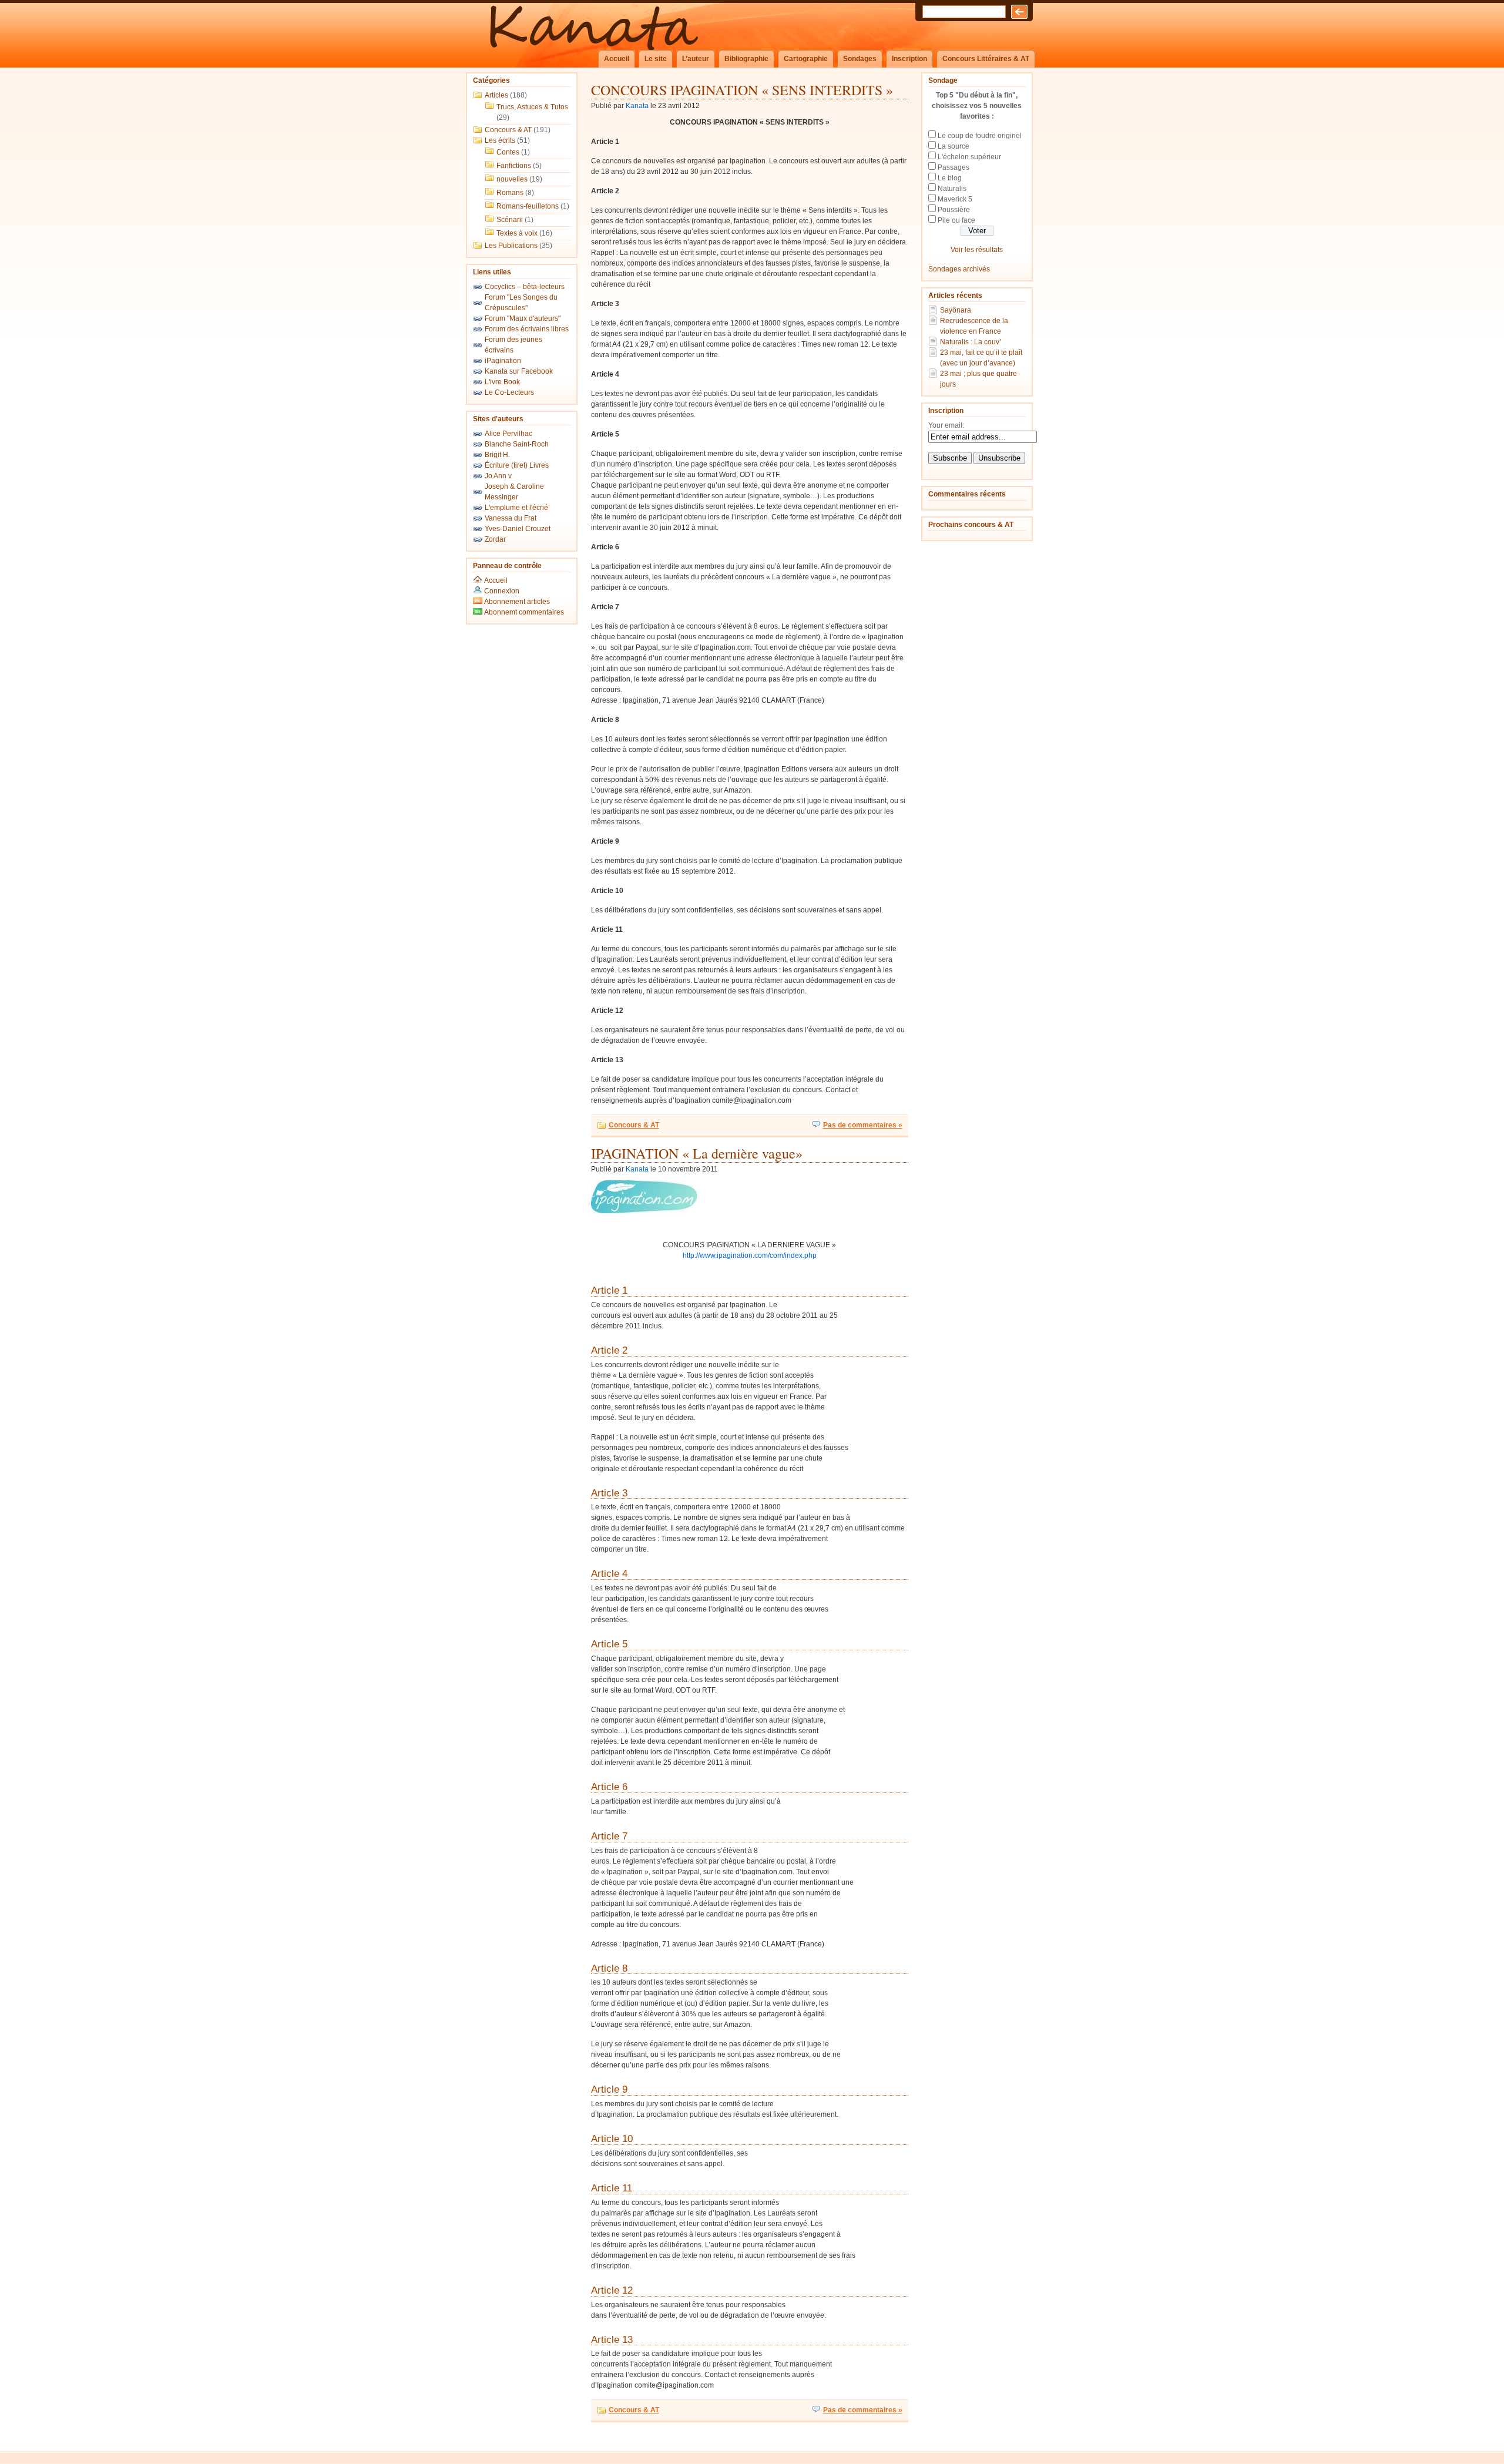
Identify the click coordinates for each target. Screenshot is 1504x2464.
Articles (496, 95)
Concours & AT (508, 130)
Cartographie (806, 59)
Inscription (909, 59)
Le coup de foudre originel (980, 136)
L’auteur (696, 59)
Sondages (860, 59)
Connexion (502, 591)
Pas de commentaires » (863, 1125)
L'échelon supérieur (969, 157)
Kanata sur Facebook (519, 371)
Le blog (950, 178)
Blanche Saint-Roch (517, 444)
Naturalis (952, 189)
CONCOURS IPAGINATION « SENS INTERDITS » (742, 90)
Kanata (637, 106)
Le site (656, 59)
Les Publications (511, 246)
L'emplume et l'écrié (516, 508)
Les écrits (500, 140)
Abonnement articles (516, 602)
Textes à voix (517, 233)
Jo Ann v (498, 476)
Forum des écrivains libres (527, 329)
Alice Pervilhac (508, 434)
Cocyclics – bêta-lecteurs (525, 287)
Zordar (495, 539)
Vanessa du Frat (511, 518)
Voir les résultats (977, 250)
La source (954, 146)
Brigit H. (497, 455)
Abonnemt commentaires (523, 612)
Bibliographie (746, 59)
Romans (510, 193)
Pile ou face (956, 220)
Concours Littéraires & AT (986, 59)
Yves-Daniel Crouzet (518, 529)
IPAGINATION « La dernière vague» (697, 1153)
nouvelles (512, 179)
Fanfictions (514, 166)
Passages (954, 167)
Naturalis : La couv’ (971, 342)
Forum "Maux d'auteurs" (523, 318)
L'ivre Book (502, 382)
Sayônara (956, 310)
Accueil (617, 59)
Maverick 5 (955, 199)
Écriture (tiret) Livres (517, 465)
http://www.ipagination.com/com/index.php (750, 1256)
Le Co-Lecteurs (509, 392)
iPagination (503, 361)
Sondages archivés (959, 269)
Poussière (954, 210)
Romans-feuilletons (528, 206)
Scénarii (510, 220)
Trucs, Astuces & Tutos (532, 107)
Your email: (946, 425)
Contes (508, 152)
